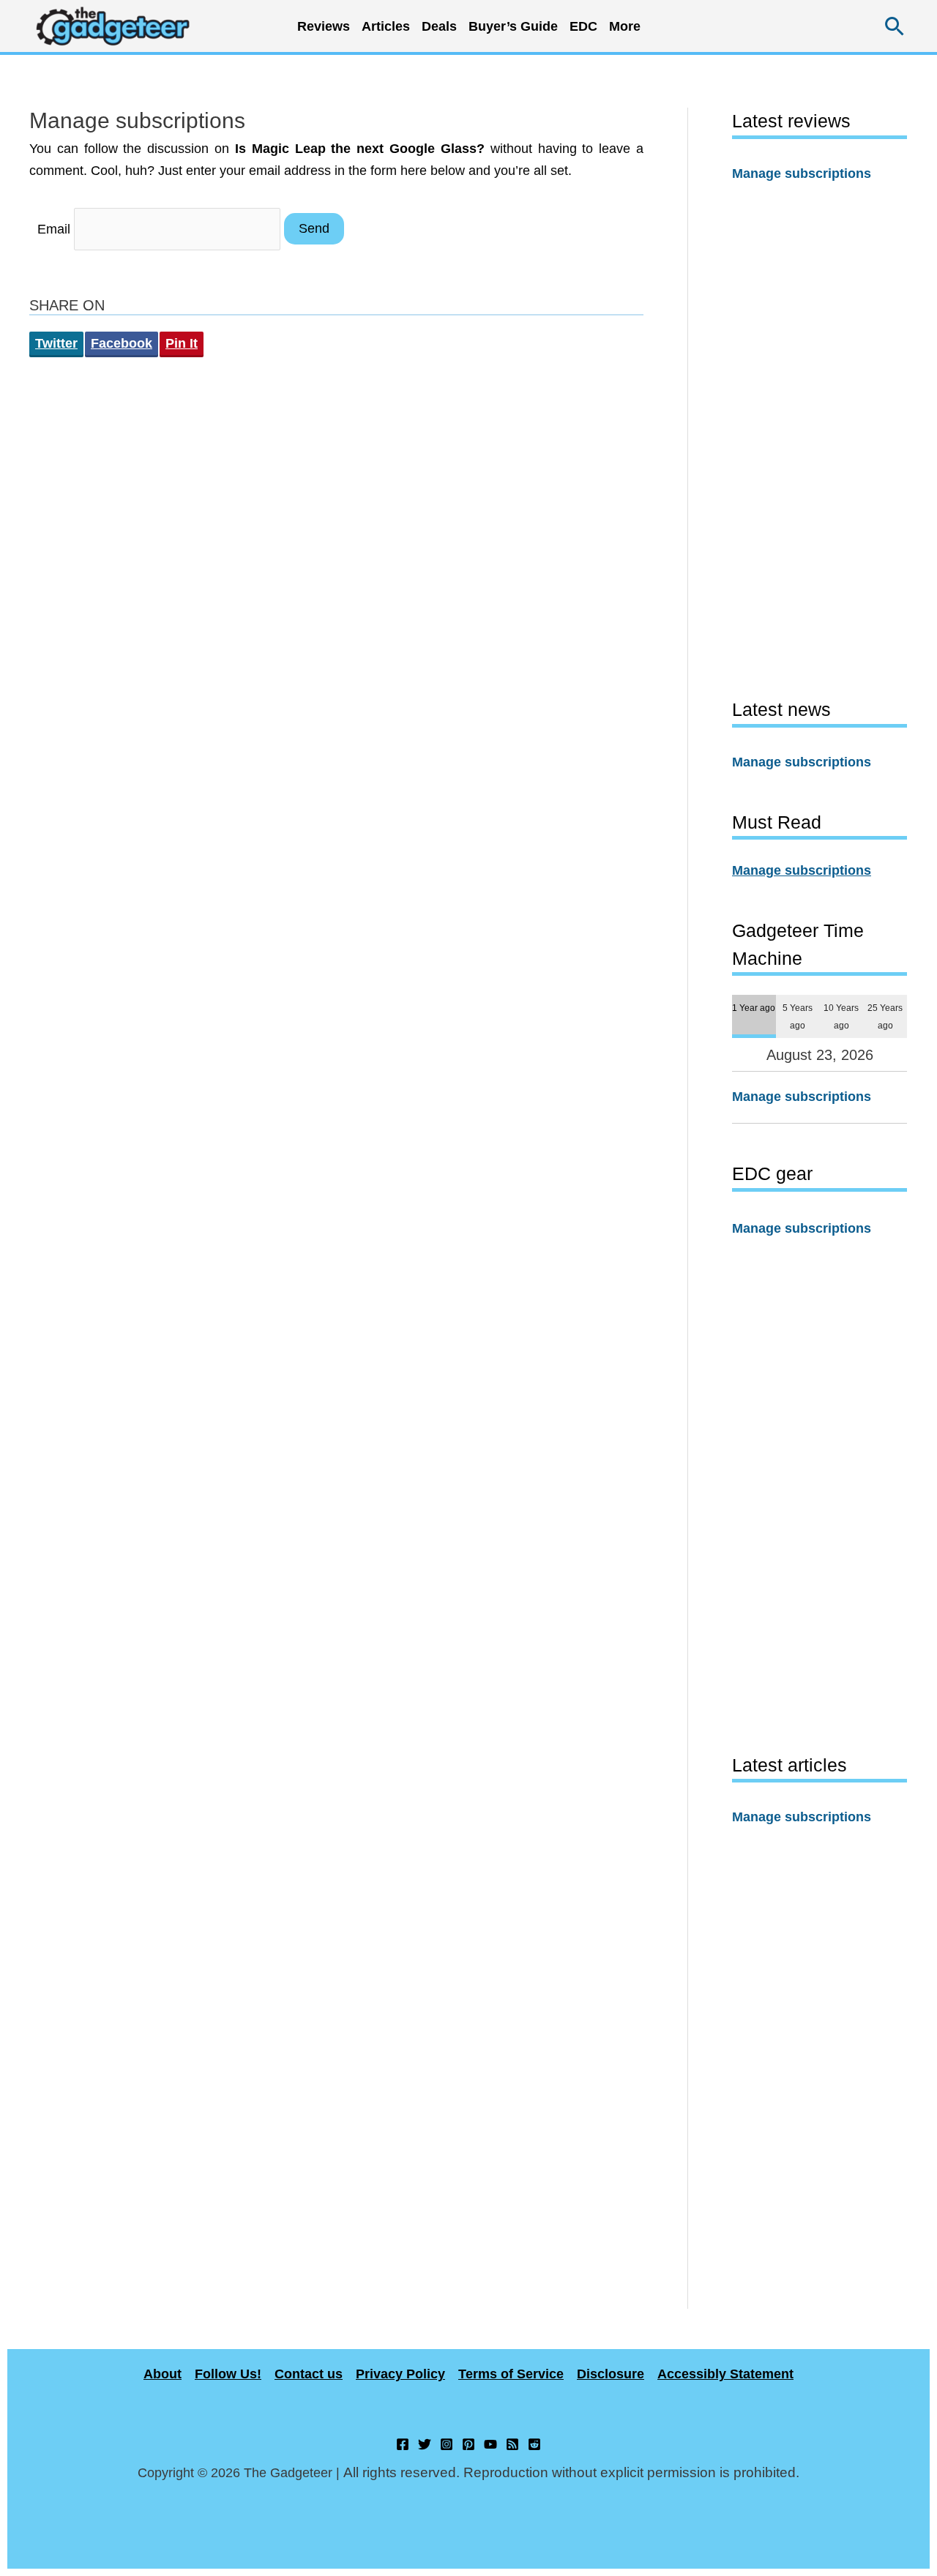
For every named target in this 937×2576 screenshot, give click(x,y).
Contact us (309, 2374)
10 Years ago (841, 1016)
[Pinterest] (468, 2444)
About (163, 2374)
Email (54, 228)
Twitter (56, 343)
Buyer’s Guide (513, 26)
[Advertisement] (820, 440)
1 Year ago (754, 1008)
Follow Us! (228, 2374)
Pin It (182, 343)
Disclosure (611, 2374)
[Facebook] (403, 2444)
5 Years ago (798, 1016)
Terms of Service (511, 2374)
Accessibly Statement (725, 2374)
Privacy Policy (400, 2374)
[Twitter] (425, 2444)
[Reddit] (534, 2444)
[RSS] (512, 2444)
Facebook (122, 343)
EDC (583, 26)
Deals (439, 26)
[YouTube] (490, 2444)
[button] (895, 26)
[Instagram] (447, 2444)
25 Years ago (885, 1016)
